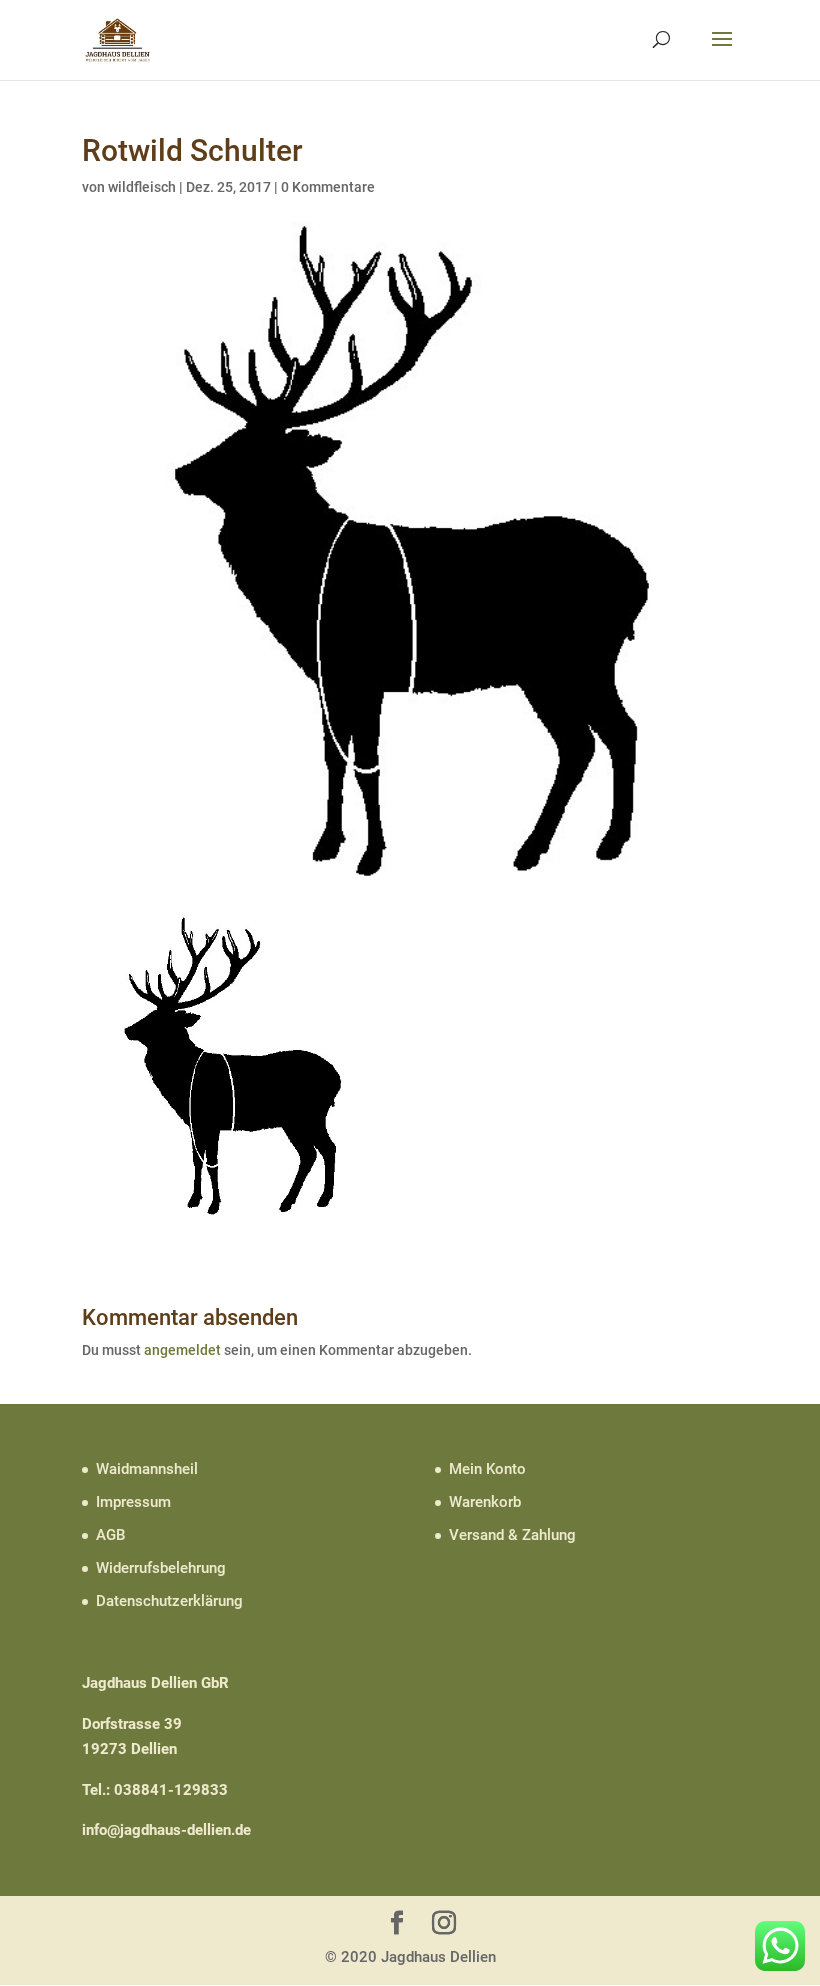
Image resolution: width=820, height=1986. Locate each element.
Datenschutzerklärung (169, 1601)
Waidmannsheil (147, 1469)
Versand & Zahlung (512, 1535)
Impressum (133, 1502)
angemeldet (182, 1350)
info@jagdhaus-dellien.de (166, 1830)
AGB (110, 1535)
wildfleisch (142, 187)
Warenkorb (485, 1502)
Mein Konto (487, 1469)
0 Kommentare (328, 187)
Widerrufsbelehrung (161, 1568)
